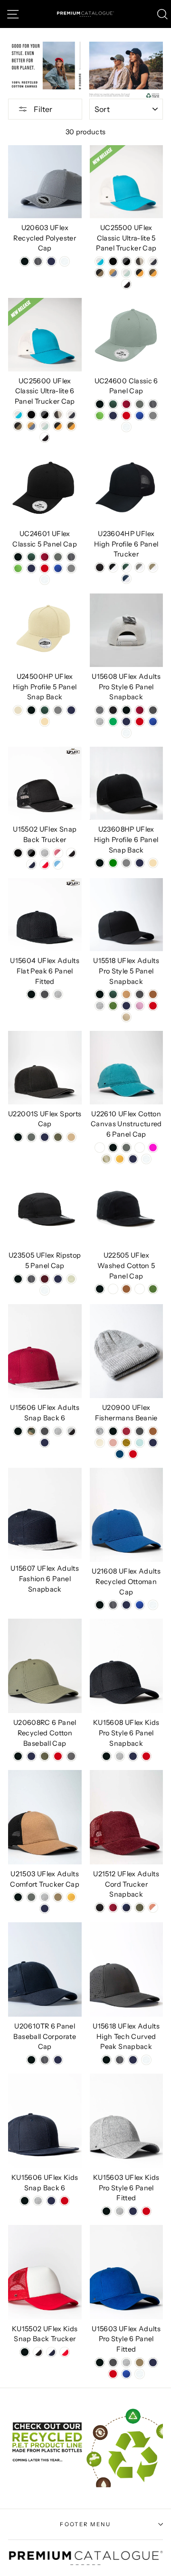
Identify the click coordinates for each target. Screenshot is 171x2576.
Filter (42, 109)
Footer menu (85, 2524)
